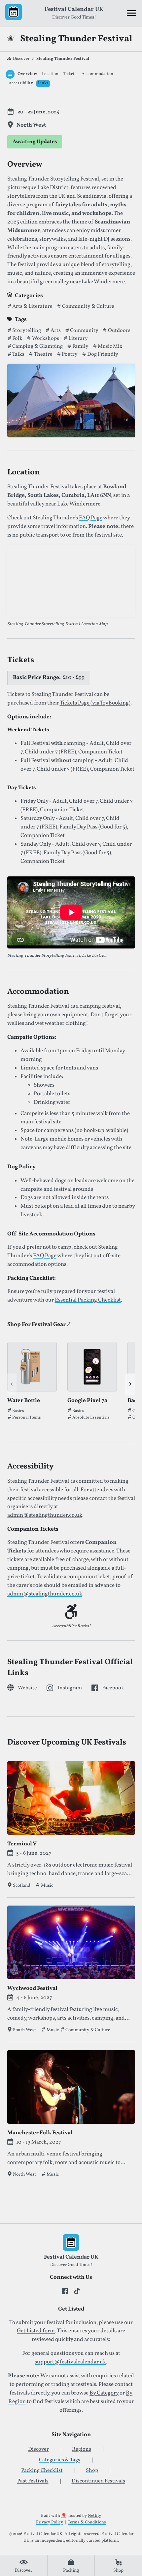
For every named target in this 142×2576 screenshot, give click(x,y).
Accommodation (97, 74)
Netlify (94, 2516)
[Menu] (131, 13)
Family (80, 346)
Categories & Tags (60, 2460)
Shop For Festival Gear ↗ (39, 1325)
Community (84, 331)
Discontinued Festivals (98, 2481)
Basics (18, 1411)
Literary (78, 339)
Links (43, 83)
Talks (18, 354)
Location (50, 74)
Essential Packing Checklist (88, 1300)
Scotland (22, 1885)
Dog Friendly (102, 354)
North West (24, 2174)
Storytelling (26, 331)
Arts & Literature (32, 306)
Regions (82, 2449)
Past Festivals (33, 2481)
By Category (104, 2393)
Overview (27, 74)
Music (47, 1885)
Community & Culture (88, 306)
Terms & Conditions (87, 2522)
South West (24, 2030)
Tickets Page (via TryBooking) (95, 703)
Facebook (113, 1688)
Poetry (69, 354)
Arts (55, 331)
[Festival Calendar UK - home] (14, 13)
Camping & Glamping (37, 346)
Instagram (70, 1688)
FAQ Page (91, 518)
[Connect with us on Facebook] (65, 2291)
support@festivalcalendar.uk (70, 2362)
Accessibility (21, 83)
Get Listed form (36, 2331)
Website (27, 1688)
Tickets (70, 74)
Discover (21, 59)
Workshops (45, 339)
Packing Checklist (42, 2471)
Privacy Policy (50, 2522)
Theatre (43, 354)
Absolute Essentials (91, 1418)
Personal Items (27, 1418)
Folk (17, 339)
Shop (92, 2471)
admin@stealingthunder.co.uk (45, 1515)
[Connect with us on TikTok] (77, 2291)
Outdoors (119, 331)
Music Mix (109, 346)
